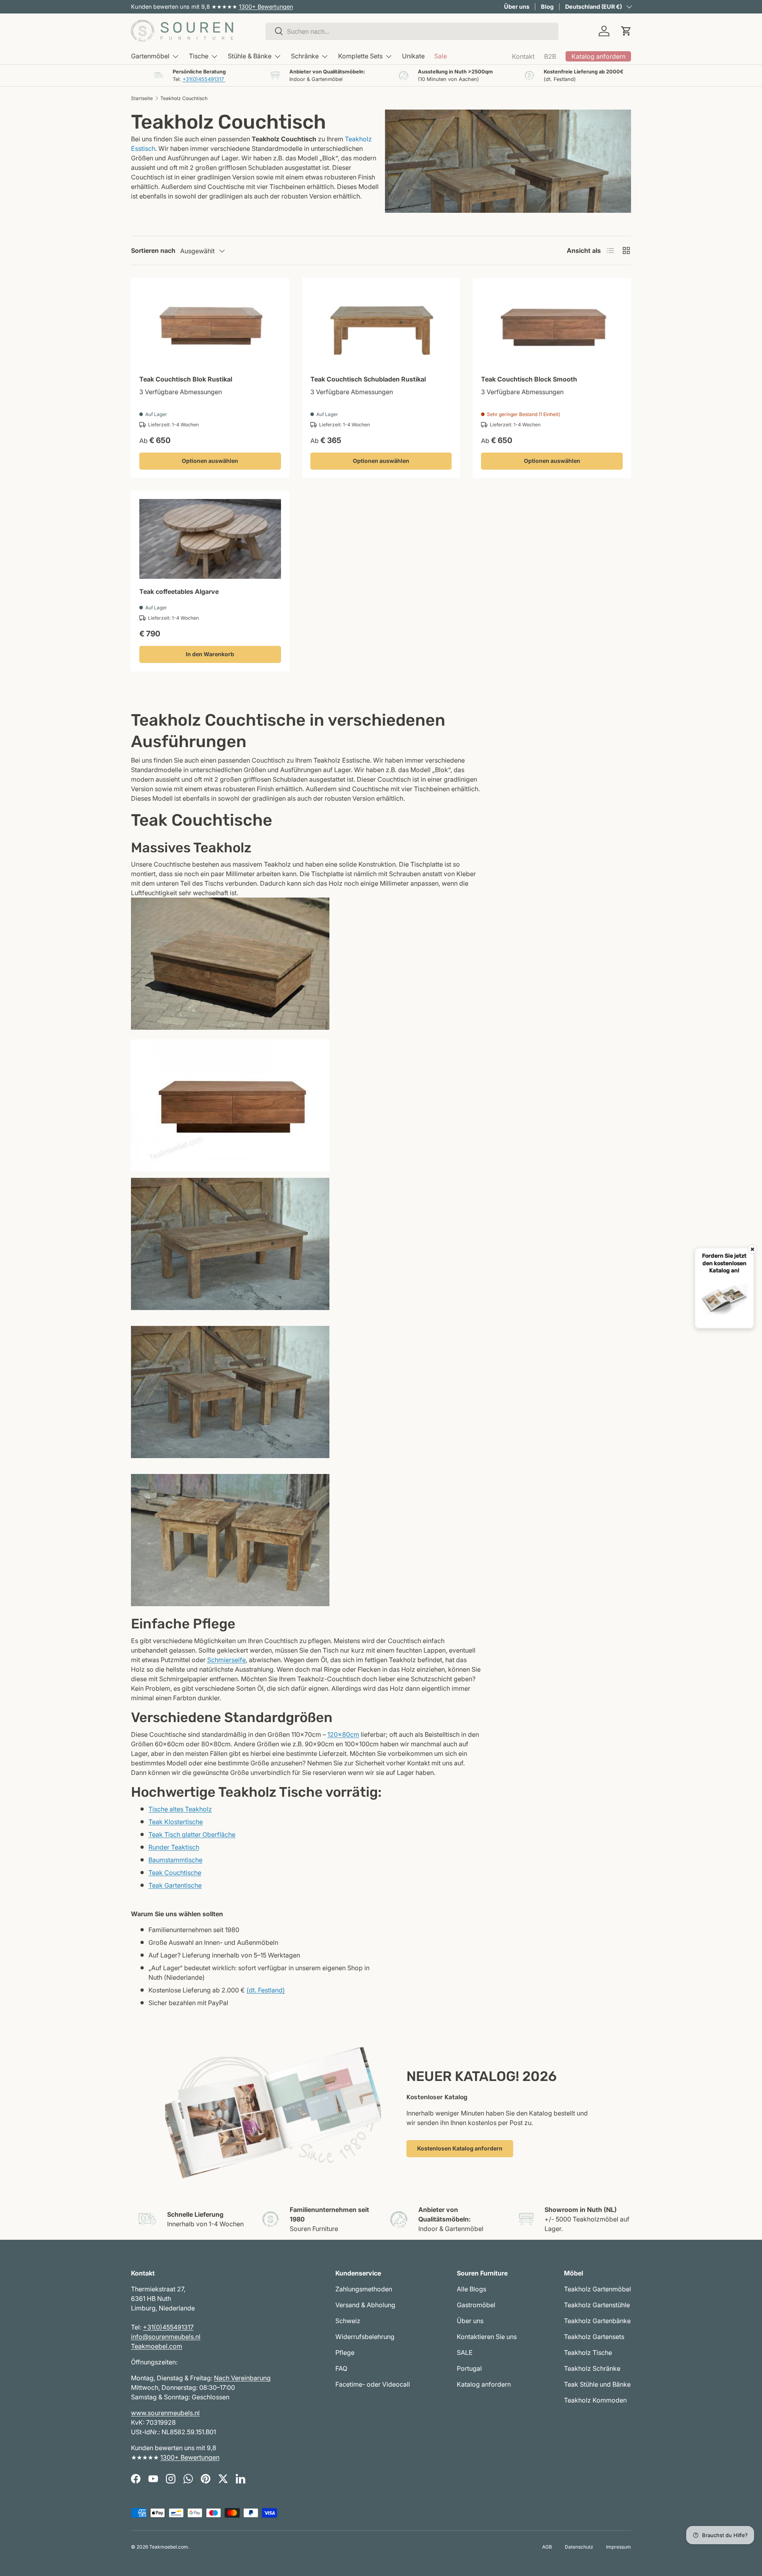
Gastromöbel (476, 2305)
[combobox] (412, 31)
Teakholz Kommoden (595, 2400)
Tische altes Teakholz (180, 1809)
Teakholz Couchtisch (184, 98)
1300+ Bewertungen (266, 7)
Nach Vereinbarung (242, 2378)
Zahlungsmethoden (364, 2289)
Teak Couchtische (175, 1873)
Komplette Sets (360, 56)
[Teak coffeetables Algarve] (210, 539)
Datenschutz (579, 2547)
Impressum (619, 2547)
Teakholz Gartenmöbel (597, 2289)
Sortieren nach (153, 250)
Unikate (413, 56)
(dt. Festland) (266, 1990)
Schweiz (348, 2321)
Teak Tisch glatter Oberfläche (192, 1834)
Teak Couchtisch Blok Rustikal (186, 379)
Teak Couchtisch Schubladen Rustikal (368, 379)
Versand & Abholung (365, 2305)
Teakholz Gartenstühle (597, 2305)
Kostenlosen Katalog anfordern (460, 2148)
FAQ (341, 2368)
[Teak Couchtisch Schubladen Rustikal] (381, 326)
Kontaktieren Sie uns (487, 2337)
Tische (199, 56)
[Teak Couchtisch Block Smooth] (552, 326)
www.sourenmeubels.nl (165, 2413)
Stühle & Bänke (250, 56)
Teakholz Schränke (592, 2368)
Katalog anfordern (484, 2384)
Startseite (142, 98)
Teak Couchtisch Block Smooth (529, 379)
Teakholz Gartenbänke (597, 2321)
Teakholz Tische (588, 2353)
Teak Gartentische (175, 1885)
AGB (547, 2547)
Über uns (517, 7)
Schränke (305, 56)
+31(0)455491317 (204, 79)
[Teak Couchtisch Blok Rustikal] (210, 326)
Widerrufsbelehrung (365, 2337)
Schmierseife (226, 1660)
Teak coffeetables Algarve (179, 591)
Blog (547, 7)
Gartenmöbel (150, 56)
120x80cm (343, 1734)
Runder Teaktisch (174, 1847)
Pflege (345, 2353)
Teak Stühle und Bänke (597, 2384)
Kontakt (523, 56)
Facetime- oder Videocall (373, 2384)
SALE (465, 2353)
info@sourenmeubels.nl (166, 2337)
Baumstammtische (175, 1860)
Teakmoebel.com (157, 2346)
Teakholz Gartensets (594, 2337)
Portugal (469, 2368)
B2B (550, 56)
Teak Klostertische (176, 1822)
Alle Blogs (471, 2289)
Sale (441, 56)
